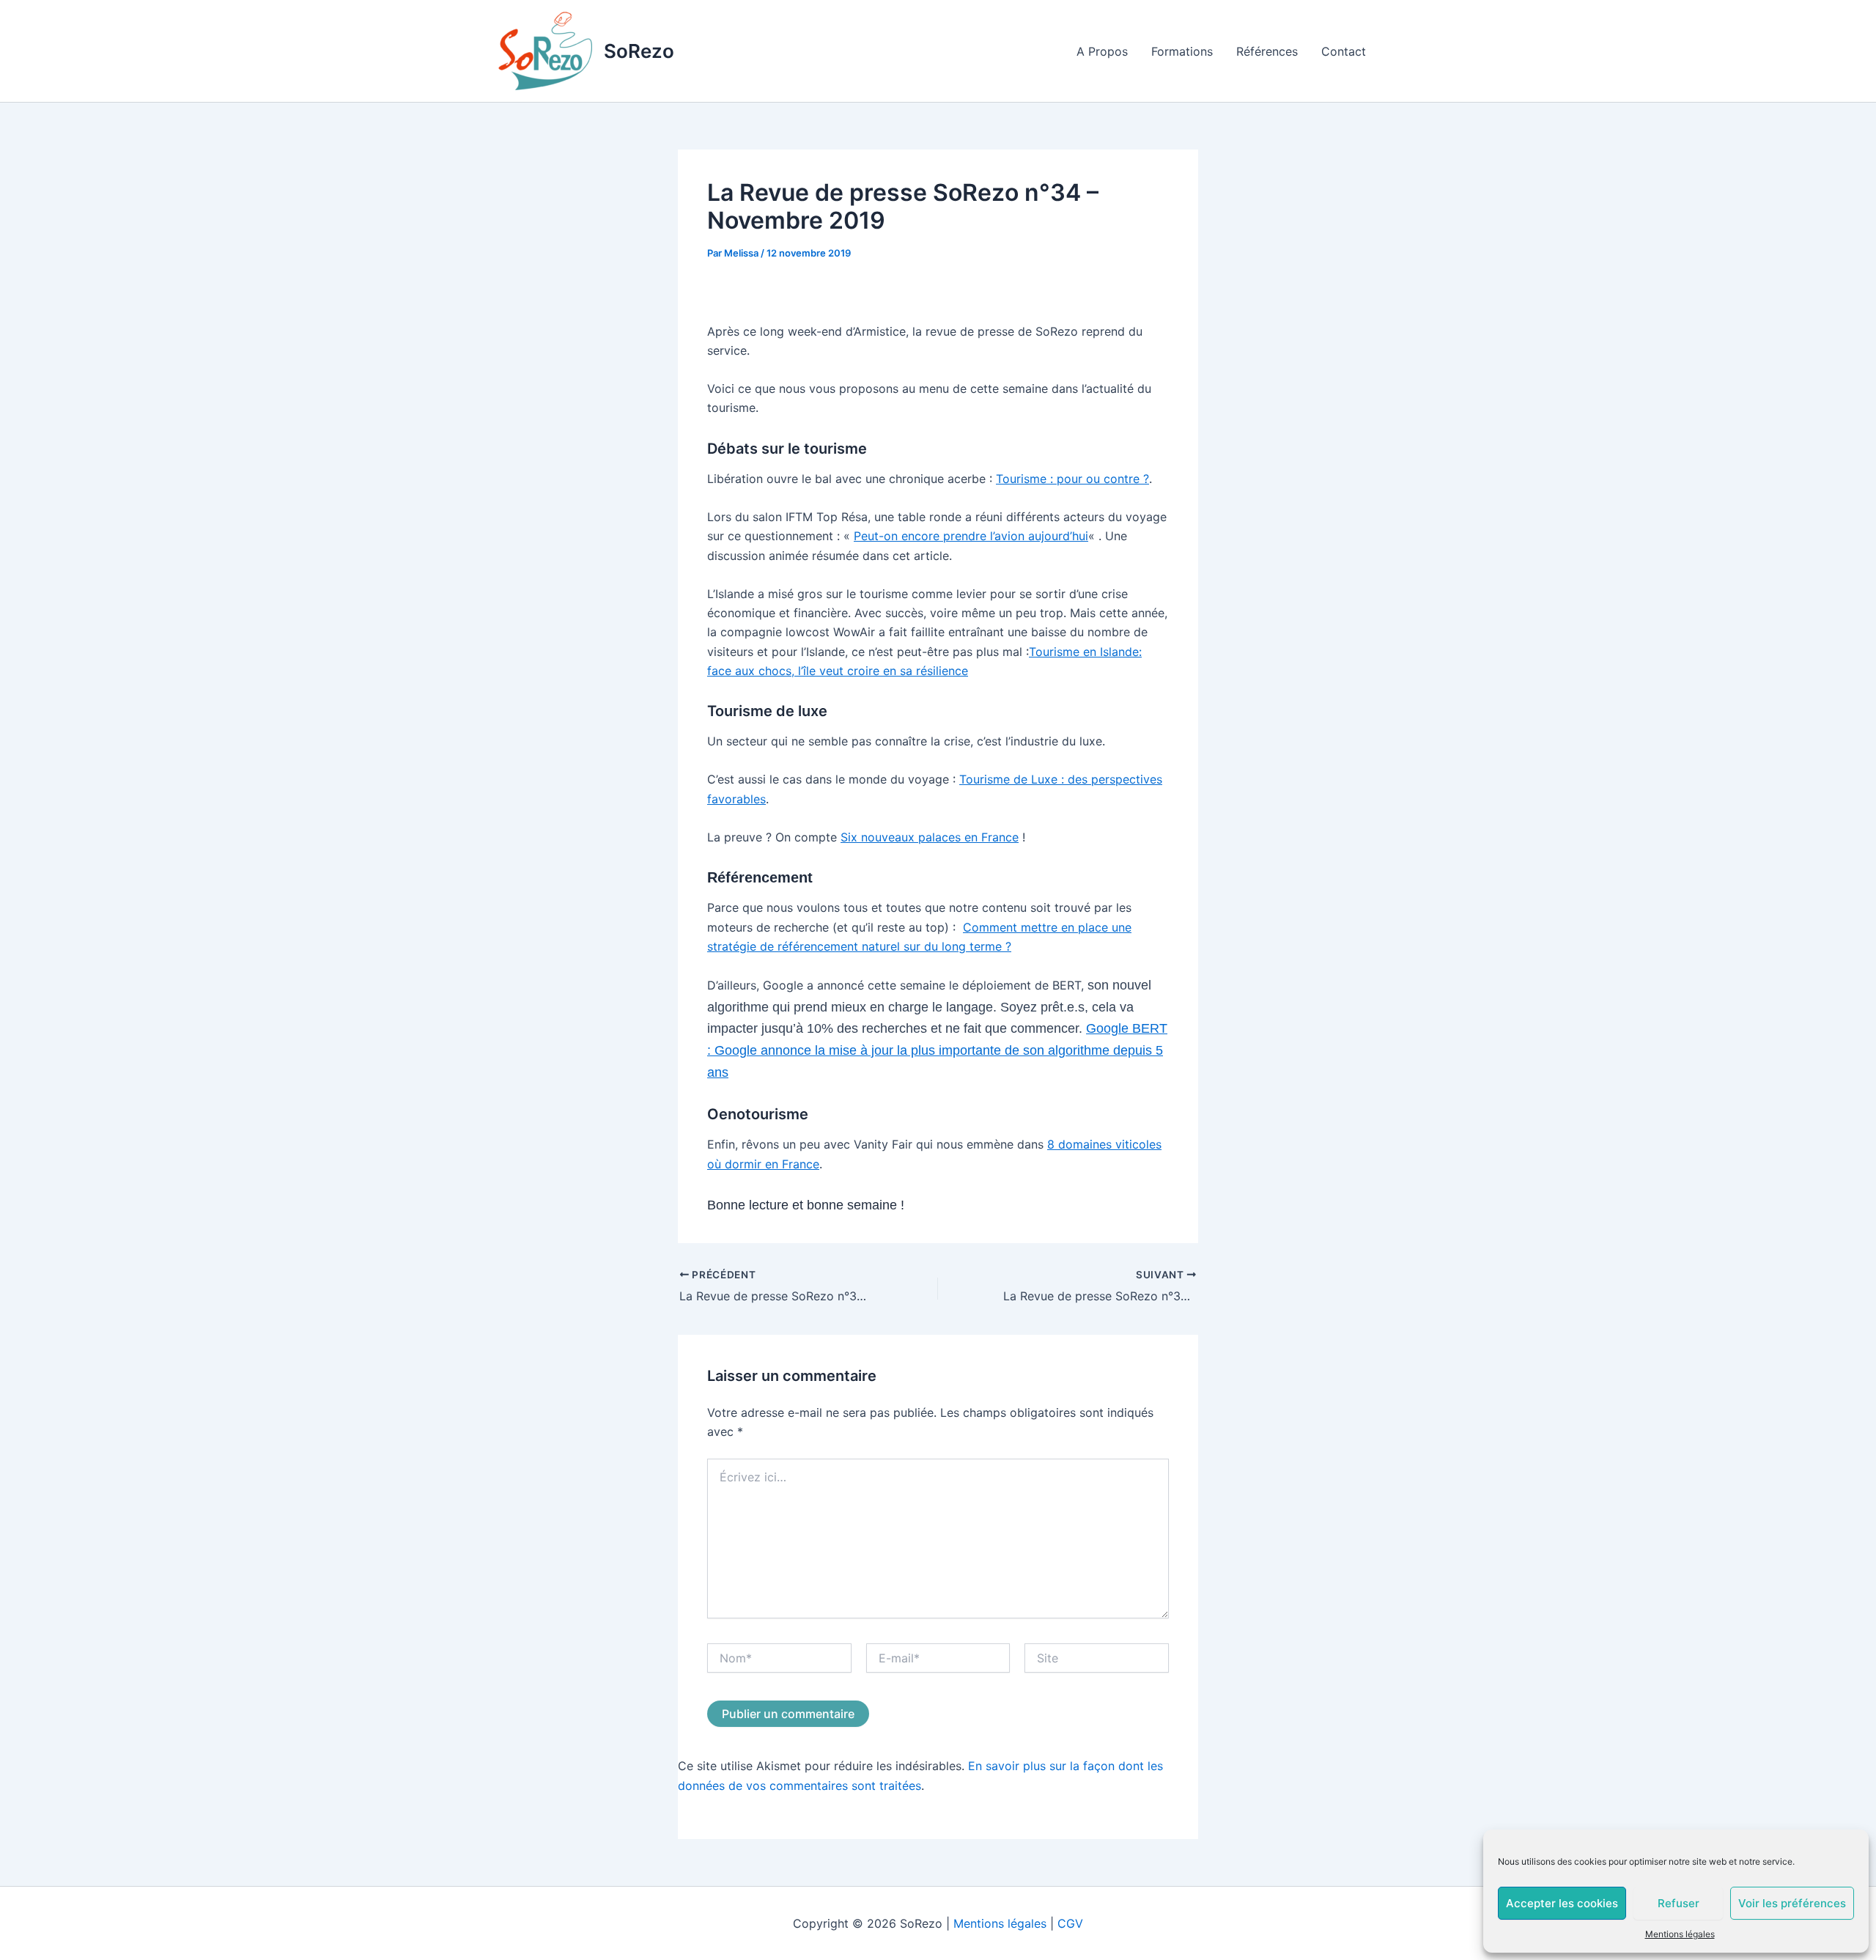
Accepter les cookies (1562, 1903)
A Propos (1102, 51)
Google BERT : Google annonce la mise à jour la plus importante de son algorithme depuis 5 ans (937, 1050)
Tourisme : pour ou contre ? (1072, 479)
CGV (1070, 1923)
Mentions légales (1680, 1934)
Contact (1344, 51)
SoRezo (639, 51)
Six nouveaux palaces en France (930, 837)
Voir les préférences (1792, 1903)
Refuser (1679, 1903)
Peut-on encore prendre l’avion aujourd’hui (971, 536)
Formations (1182, 51)
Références (1267, 51)
